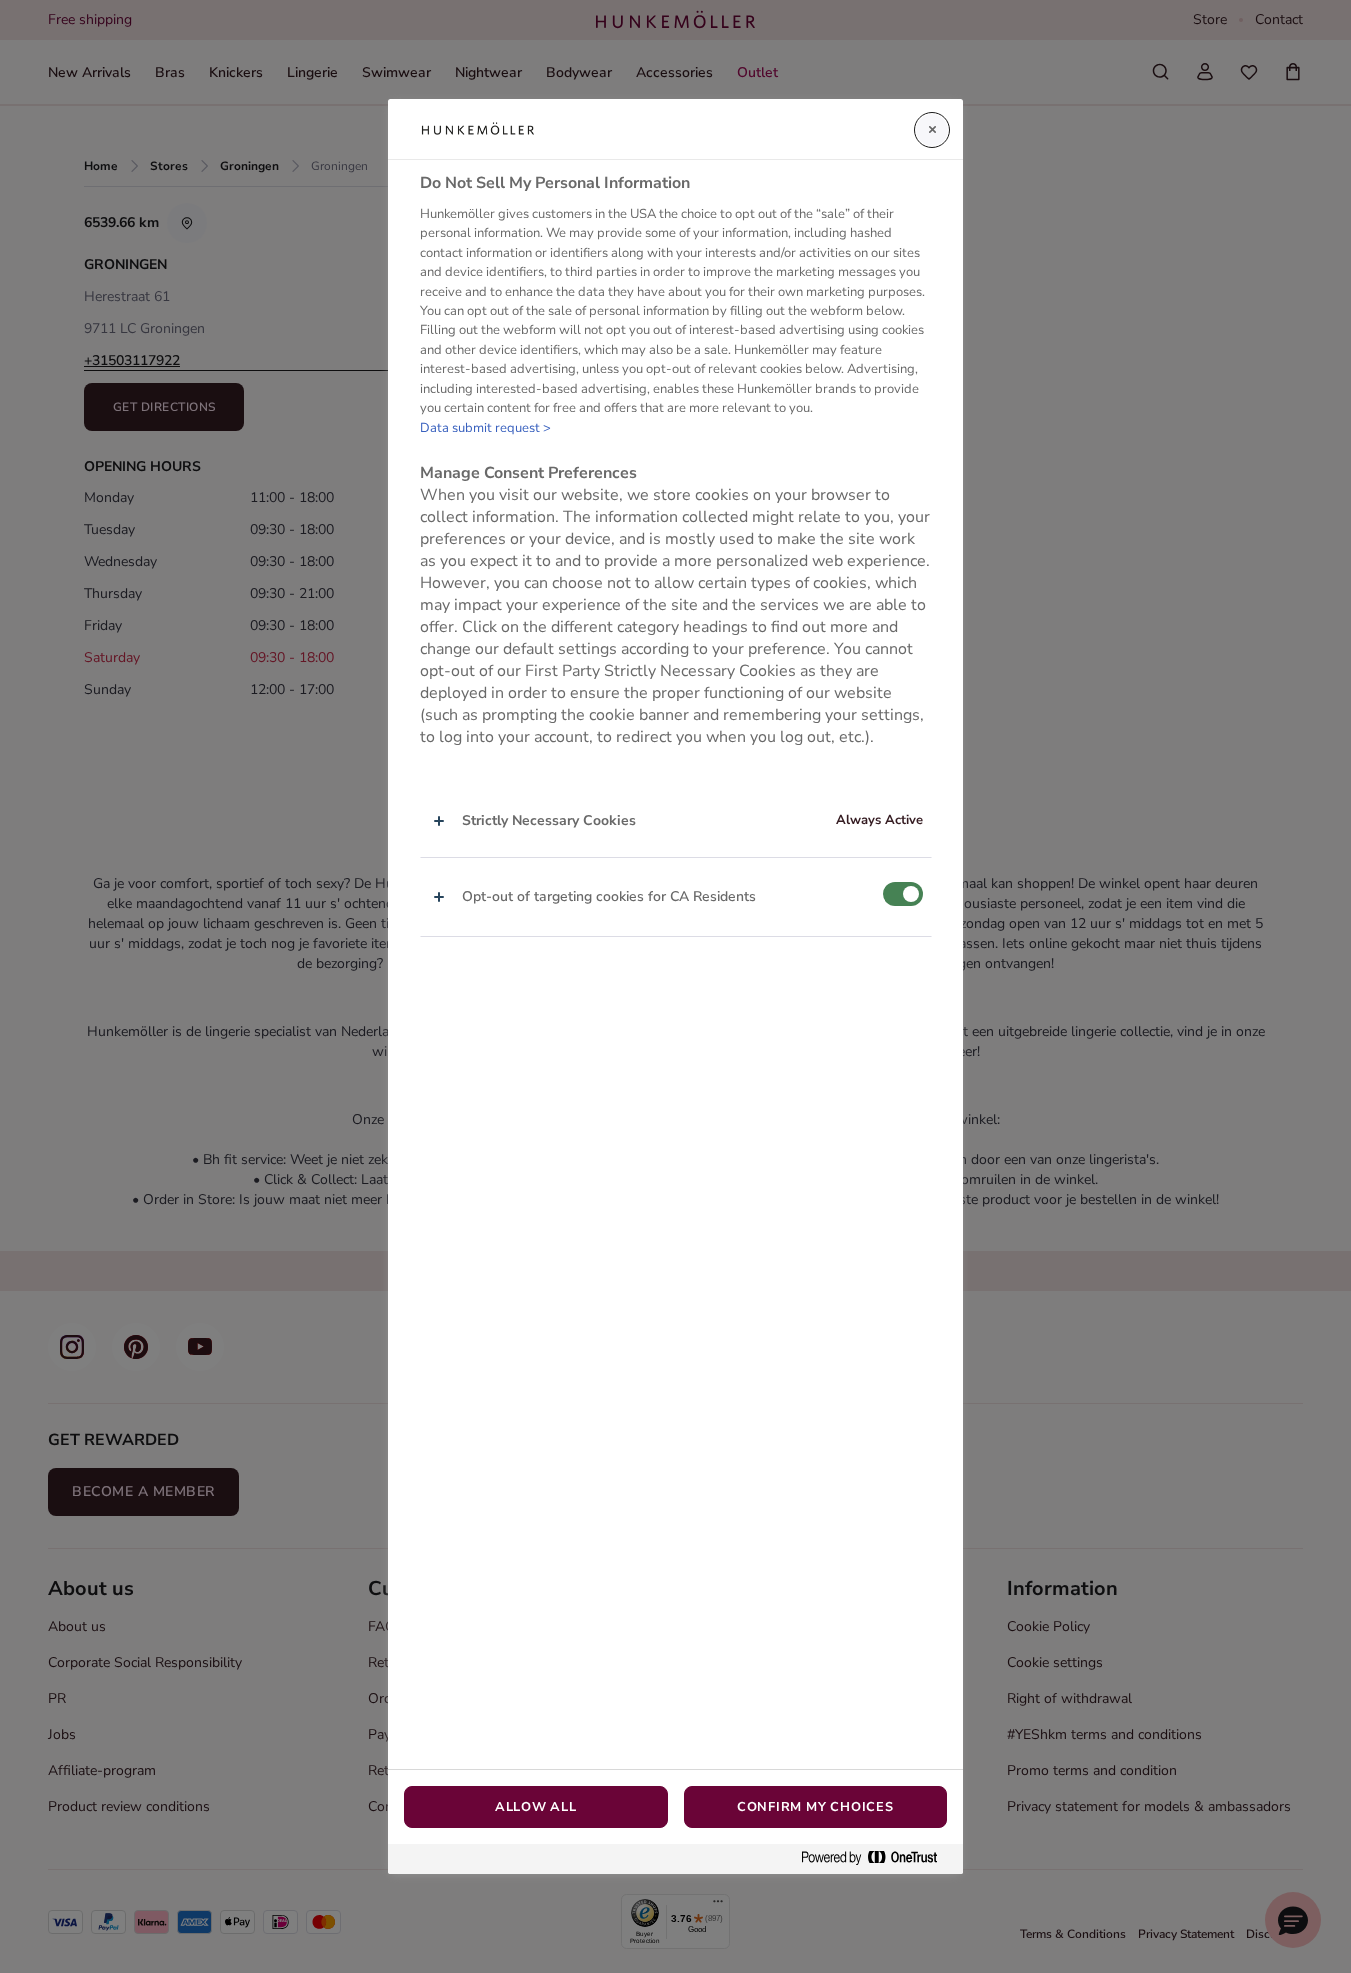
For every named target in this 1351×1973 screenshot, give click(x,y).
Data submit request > (485, 428)
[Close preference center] (932, 130)
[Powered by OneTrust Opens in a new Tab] (877, 1858)
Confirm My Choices (815, 1807)
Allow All (536, 1807)
